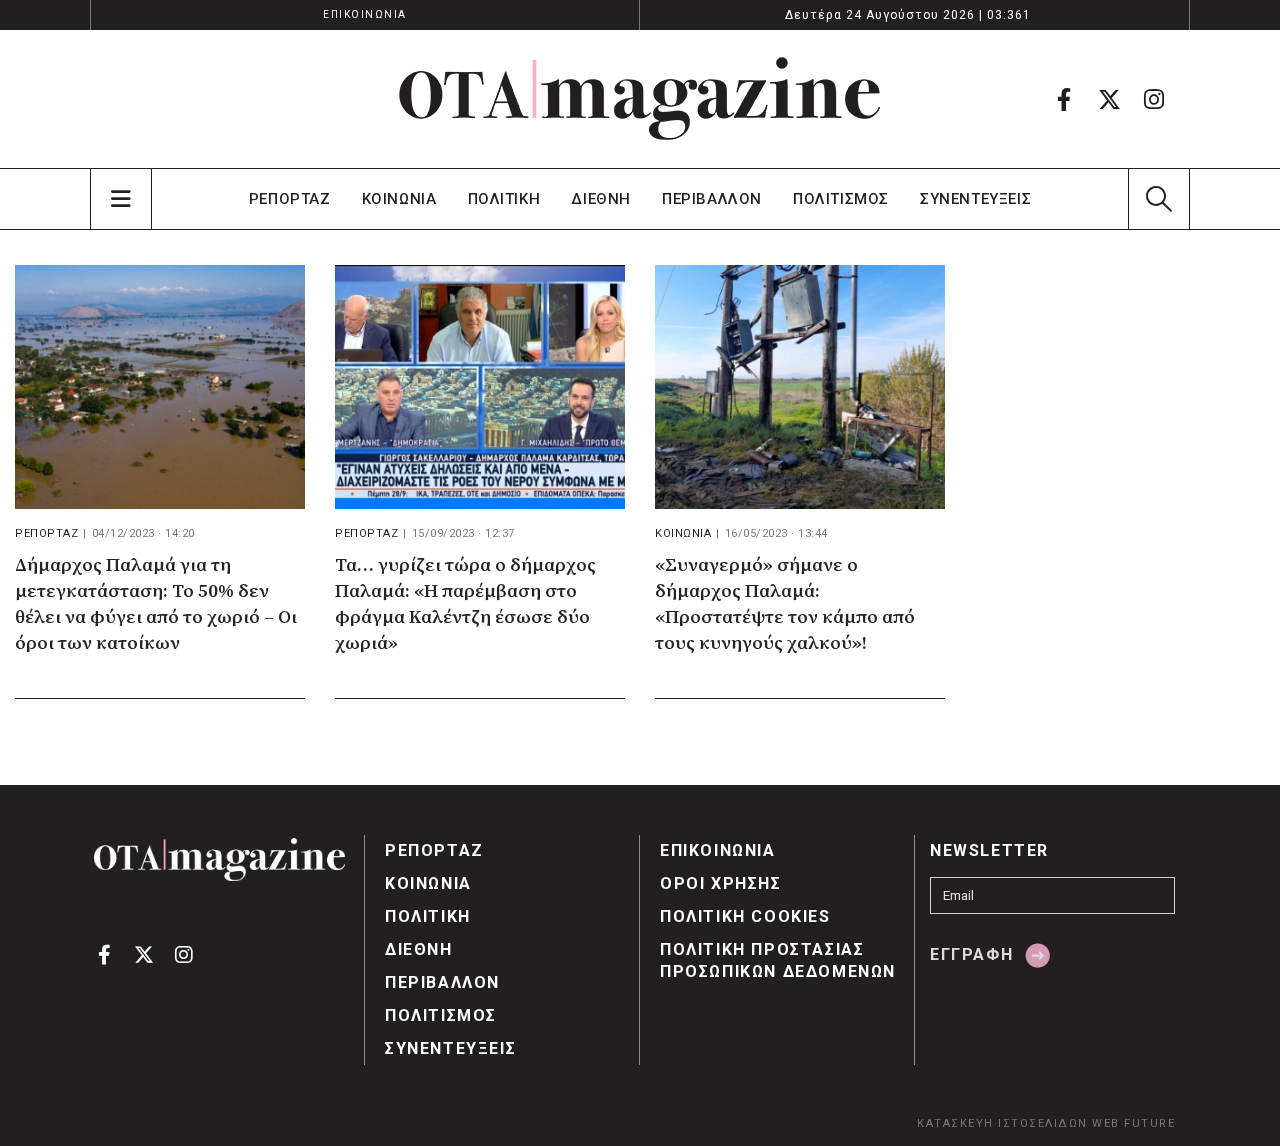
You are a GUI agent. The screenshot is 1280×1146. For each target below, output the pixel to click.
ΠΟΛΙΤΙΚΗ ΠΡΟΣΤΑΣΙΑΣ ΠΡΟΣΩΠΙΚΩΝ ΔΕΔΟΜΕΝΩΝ (778, 960)
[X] (1109, 99)
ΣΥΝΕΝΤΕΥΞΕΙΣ (975, 199)
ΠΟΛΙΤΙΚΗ (504, 199)
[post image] (160, 387)
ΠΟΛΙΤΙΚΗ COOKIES (745, 916)
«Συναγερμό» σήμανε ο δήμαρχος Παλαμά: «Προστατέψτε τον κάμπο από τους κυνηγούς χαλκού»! (785, 604)
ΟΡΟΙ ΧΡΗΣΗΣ (721, 883)
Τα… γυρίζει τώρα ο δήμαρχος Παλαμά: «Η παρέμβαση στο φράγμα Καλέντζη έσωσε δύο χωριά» (465, 604)
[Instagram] (1154, 99)
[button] (1158, 199)
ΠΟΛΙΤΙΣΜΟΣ (841, 199)
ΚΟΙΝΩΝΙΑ (399, 199)
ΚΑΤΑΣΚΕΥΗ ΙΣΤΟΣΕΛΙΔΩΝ (1002, 1123)
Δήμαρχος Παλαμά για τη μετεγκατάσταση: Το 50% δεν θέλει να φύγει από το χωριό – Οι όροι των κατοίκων (156, 604)
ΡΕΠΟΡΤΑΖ (290, 199)
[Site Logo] (640, 99)
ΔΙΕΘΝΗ (601, 199)
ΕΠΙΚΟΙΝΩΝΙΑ (365, 14)
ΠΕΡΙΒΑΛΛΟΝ (712, 199)
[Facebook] (1064, 99)
